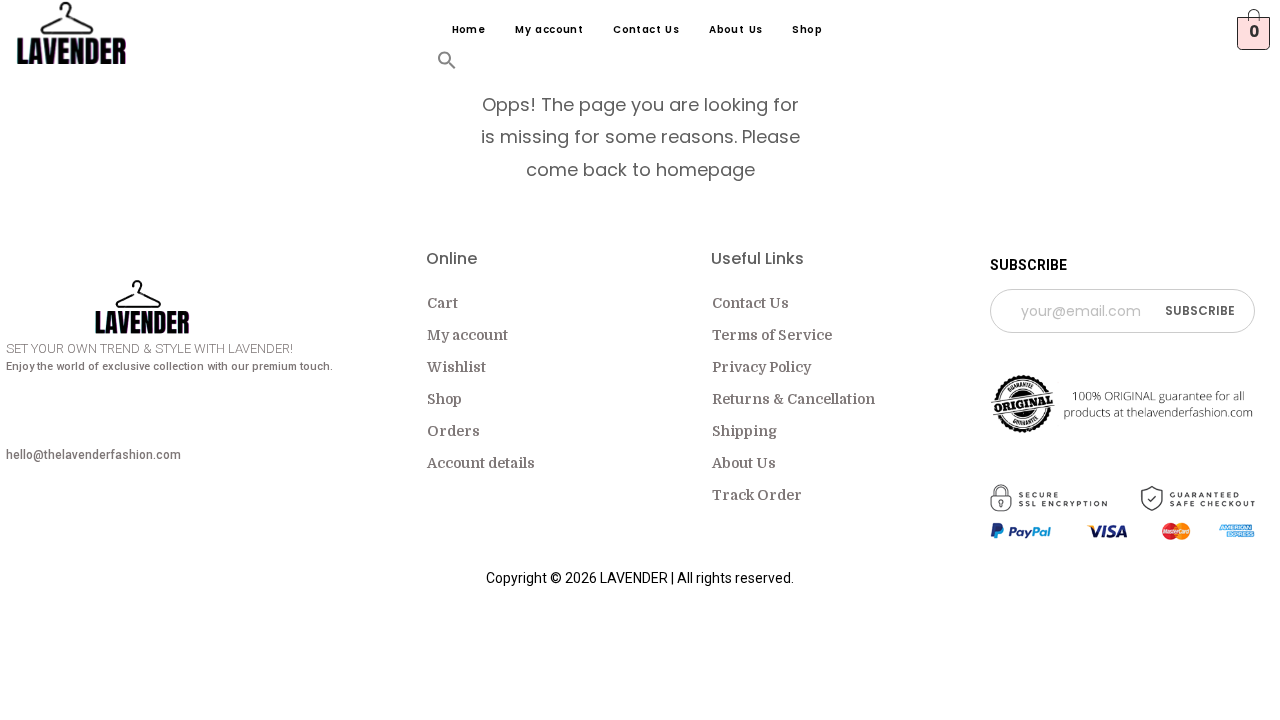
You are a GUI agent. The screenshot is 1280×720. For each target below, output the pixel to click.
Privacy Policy (761, 367)
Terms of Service (772, 335)
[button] (447, 64)
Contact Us (646, 29)
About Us (735, 29)
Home (469, 29)
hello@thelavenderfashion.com (93, 455)
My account (549, 29)
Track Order (757, 495)
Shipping (744, 431)
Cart (442, 303)
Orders (453, 431)
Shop (807, 29)
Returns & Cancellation (793, 399)
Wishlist (456, 367)
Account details (481, 463)
